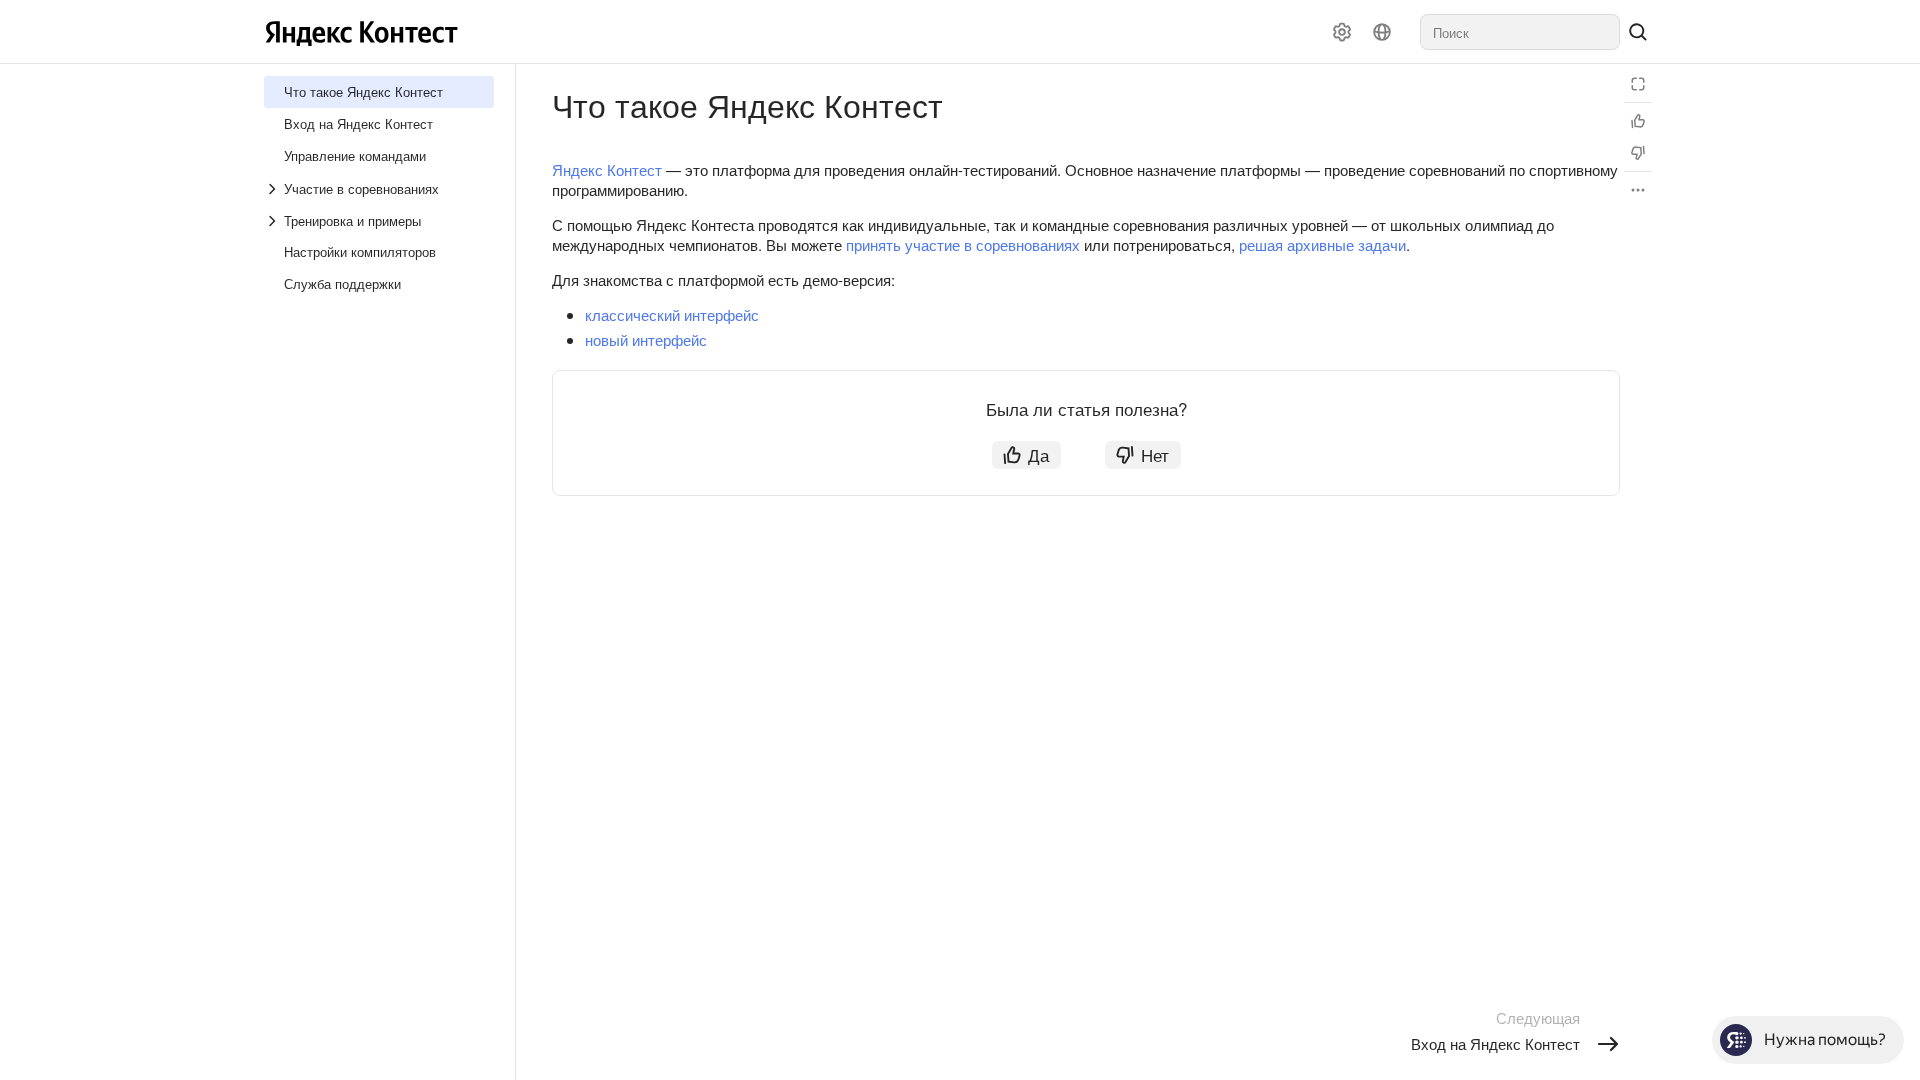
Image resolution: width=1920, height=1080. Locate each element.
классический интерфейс (672, 314)
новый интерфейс (646, 339)
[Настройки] (1342, 32)
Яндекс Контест (607, 169)
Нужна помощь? (1825, 1039)
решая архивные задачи (1322, 244)
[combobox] (1520, 32)
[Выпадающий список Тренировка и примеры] (274, 221)
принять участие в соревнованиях (963, 244)
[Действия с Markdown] (1638, 190)
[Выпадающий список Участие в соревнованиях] (274, 189)
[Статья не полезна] (1638, 153)
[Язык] (1382, 32)
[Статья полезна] (1638, 121)
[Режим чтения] (1638, 84)
